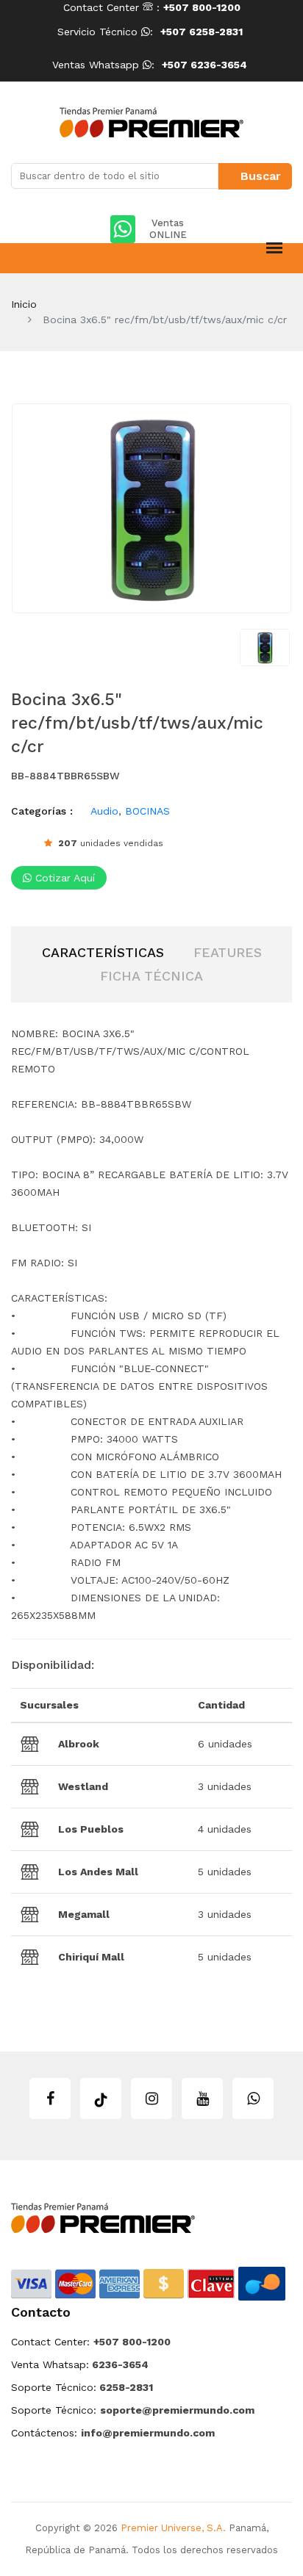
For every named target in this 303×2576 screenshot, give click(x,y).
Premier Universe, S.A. (173, 2528)
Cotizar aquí (63, 878)
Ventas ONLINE (168, 229)
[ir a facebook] (50, 2099)
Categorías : (42, 811)
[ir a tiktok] (101, 2099)
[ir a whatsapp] (253, 2099)
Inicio (24, 304)
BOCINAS (147, 811)
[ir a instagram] (151, 2099)
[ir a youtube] (202, 2099)
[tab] (103, 953)
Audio (104, 811)
